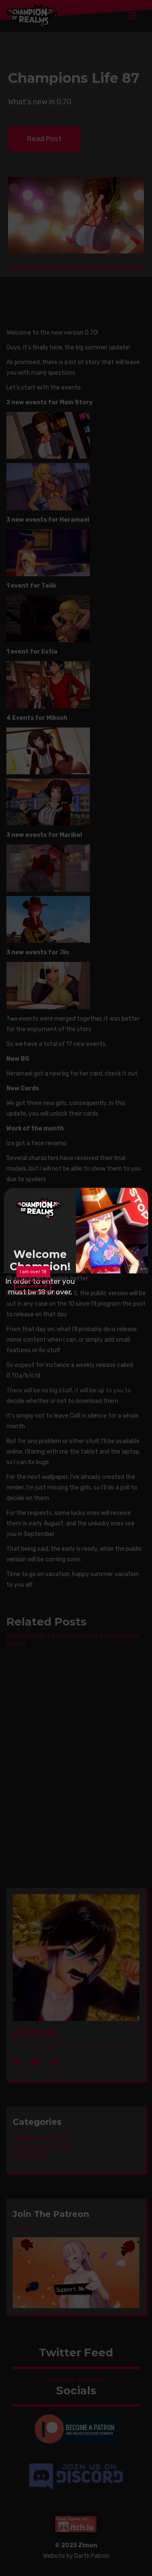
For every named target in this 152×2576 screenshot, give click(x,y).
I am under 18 (28, 1326)
